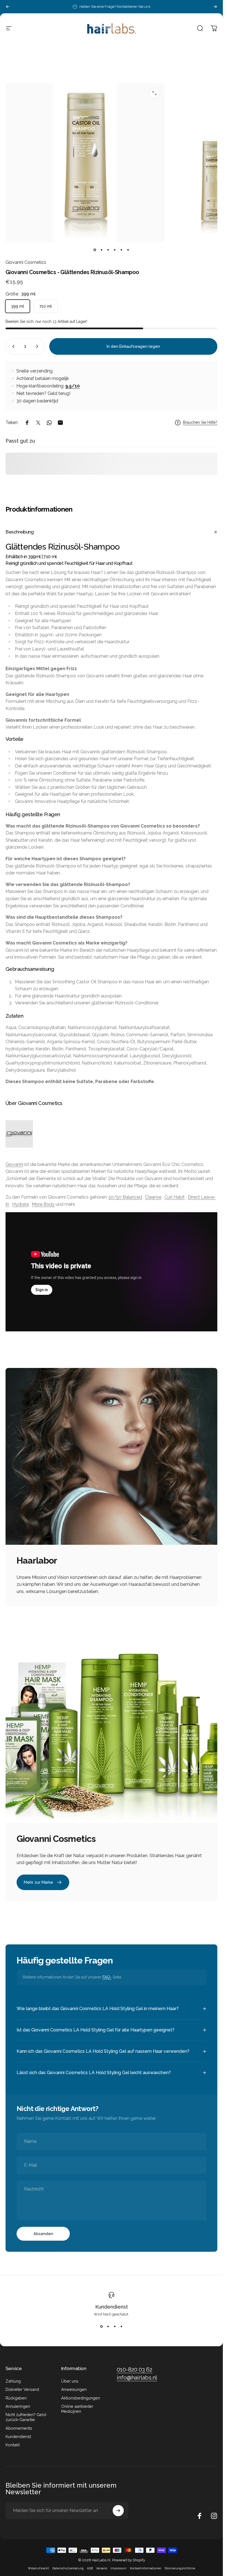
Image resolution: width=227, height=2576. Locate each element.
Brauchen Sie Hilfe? (200, 422)
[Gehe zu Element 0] (95, 250)
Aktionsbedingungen (81, 2398)
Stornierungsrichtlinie (180, 2568)
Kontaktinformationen (146, 2568)
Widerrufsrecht (38, 2568)
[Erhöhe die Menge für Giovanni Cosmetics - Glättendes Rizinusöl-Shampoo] (38, 346)
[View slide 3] (115, 2326)
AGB (90, 2568)
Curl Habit (175, 1197)
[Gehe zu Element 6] (128, 250)
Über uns (70, 2381)
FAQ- (107, 1977)
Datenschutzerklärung (68, 2568)
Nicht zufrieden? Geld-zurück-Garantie (26, 2417)
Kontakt (13, 2445)
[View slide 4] (122, 2326)
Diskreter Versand (22, 2389)
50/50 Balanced (125, 1197)
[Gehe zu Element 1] (102, 250)
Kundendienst (112, 2307)
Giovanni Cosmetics (26, 262)
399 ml (18, 306)
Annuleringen (18, 2406)
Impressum (118, 2568)
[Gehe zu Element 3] (115, 250)
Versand (102, 2568)
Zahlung (13, 2381)
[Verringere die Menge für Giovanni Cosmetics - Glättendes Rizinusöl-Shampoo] (12, 346)
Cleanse (153, 1197)
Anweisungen (74, 2389)
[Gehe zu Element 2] (108, 250)
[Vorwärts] (215, 7)
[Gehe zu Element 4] (122, 250)
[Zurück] (8, 7)
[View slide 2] (108, 2326)
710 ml (46, 306)
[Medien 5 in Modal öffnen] (154, 93)
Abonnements (19, 2428)
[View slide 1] (102, 2326)
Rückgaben (16, 2398)
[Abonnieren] (118, 2511)
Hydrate (20, 1204)
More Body (43, 1204)
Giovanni (14, 1164)
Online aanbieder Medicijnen (77, 2409)
